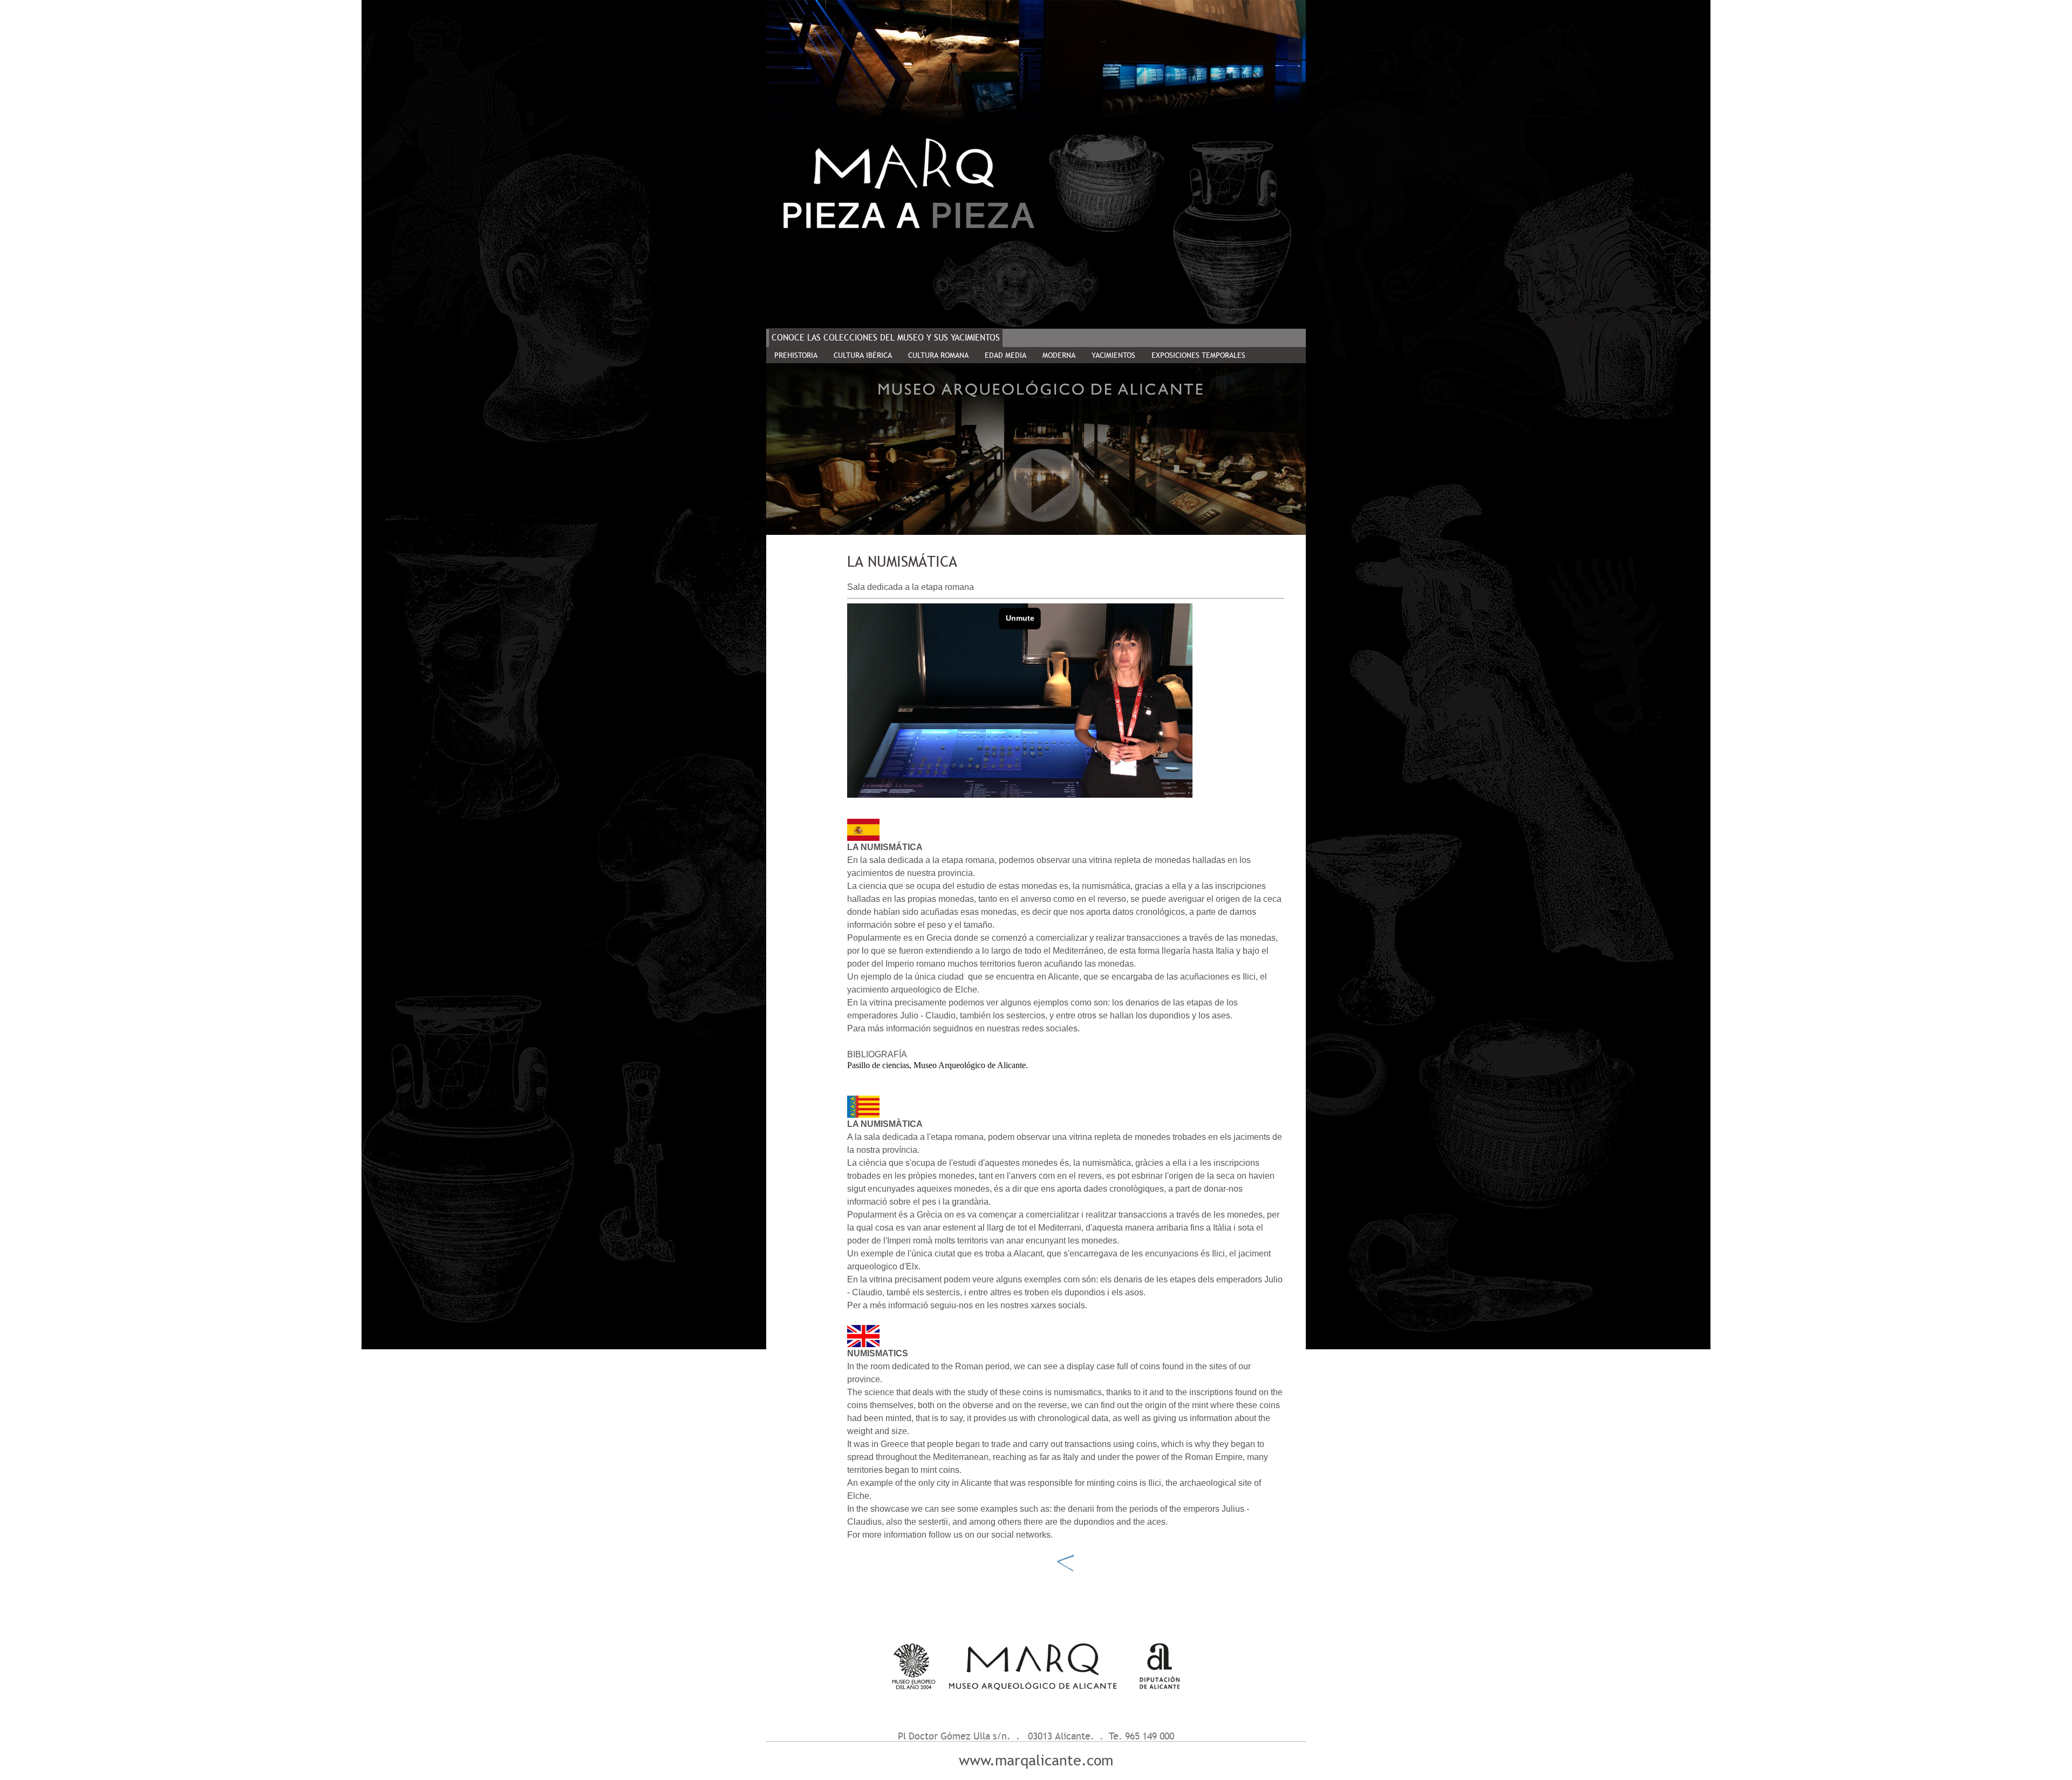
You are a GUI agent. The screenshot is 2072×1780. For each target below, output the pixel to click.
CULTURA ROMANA (938, 355)
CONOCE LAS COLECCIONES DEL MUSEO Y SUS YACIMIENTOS (886, 338)
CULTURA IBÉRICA (863, 355)
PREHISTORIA (796, 355)
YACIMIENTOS (1113, 355)
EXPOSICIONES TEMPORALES (1198, 355)
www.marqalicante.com (1036, 1761)
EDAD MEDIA (1006, 355)
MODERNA (1059, 355)
